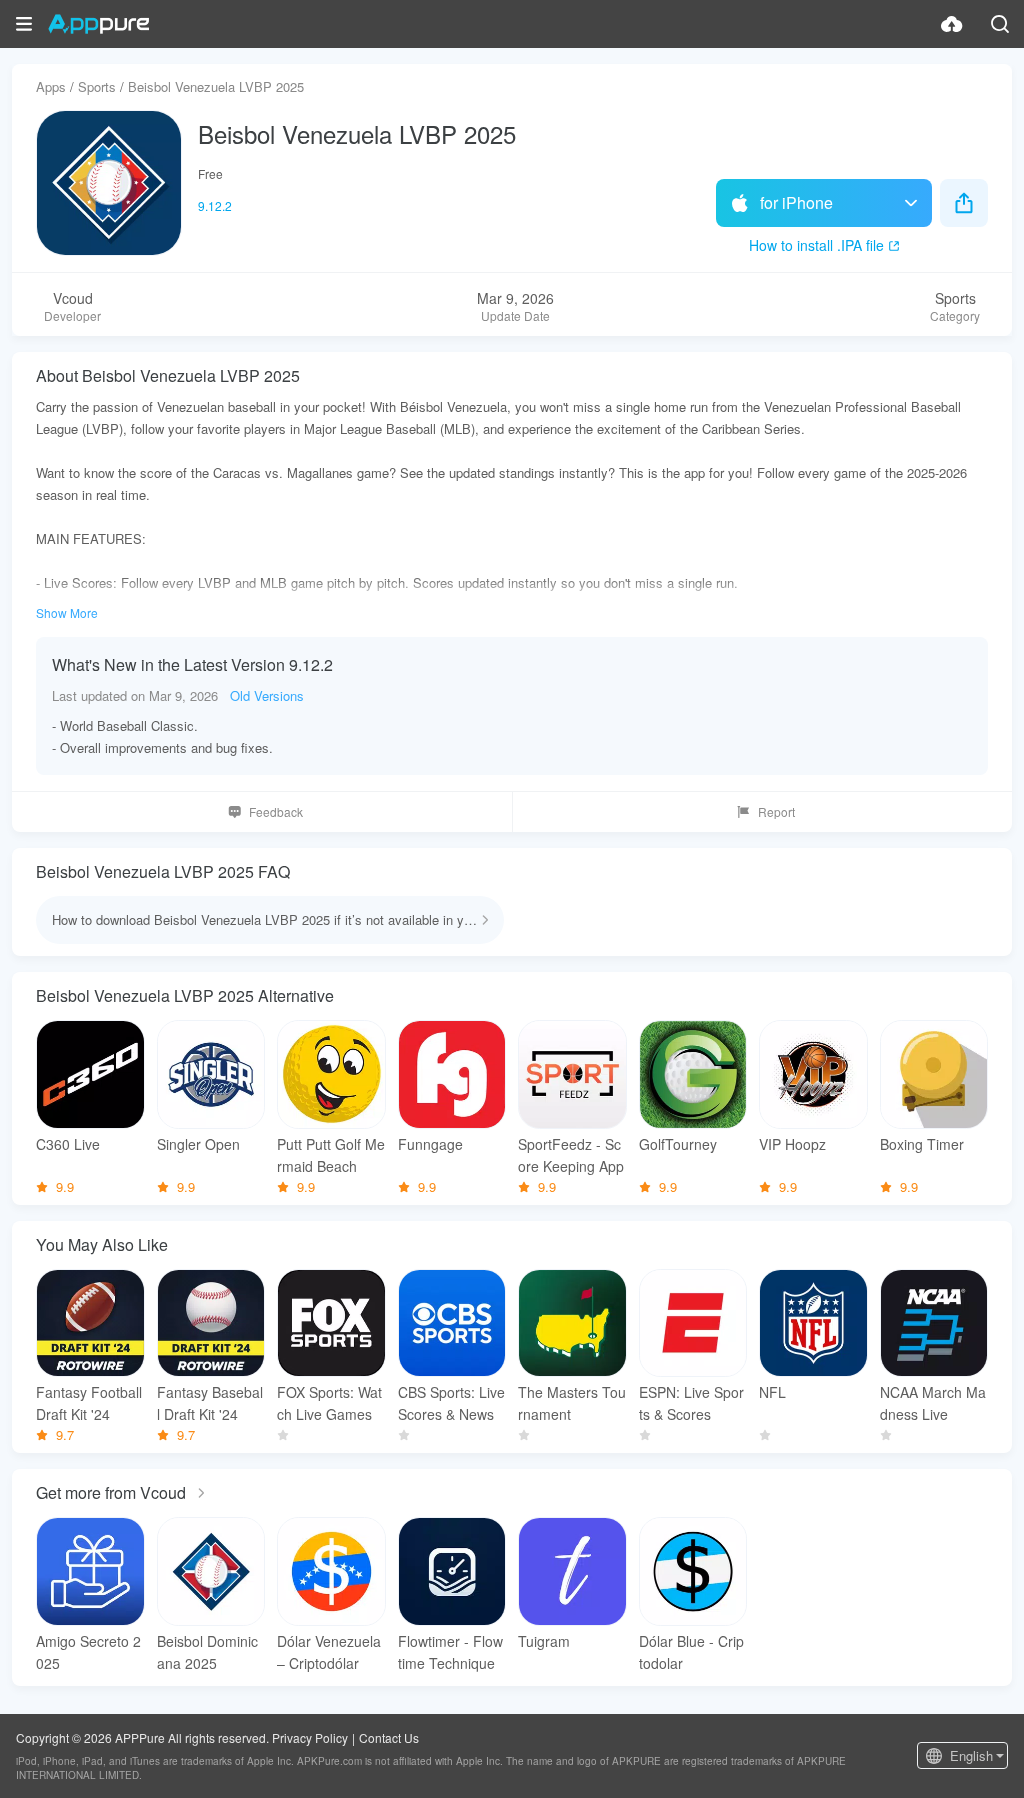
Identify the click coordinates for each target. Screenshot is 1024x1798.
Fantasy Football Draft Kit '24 (89, 1403)
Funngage (430, 1144)
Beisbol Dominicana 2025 (207, 1652)
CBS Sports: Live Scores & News (451, 1403)
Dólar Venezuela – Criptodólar (329, 1652)
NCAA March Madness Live (933, 1403)
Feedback (276, 811)
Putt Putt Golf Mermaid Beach (331, 1155)
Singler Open (198, 1144)
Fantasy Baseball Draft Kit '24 (210, 1403)
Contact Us (389, 1737)
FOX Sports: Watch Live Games (329, 1403)
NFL (772, 1392)
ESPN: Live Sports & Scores (691, 1403)
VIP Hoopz (792, 1144)
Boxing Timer (922, 1144)
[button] (24, 24)
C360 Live (68, 1144)
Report (776, 811)
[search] (1000, 24)
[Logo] (98, 24)
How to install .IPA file (816, 245)
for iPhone (796, 202)
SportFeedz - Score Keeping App (571, 1155)
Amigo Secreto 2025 (88, 1652)
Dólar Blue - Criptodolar (691, 1652)
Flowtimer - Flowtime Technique (450, 1652)
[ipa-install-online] (952, 24)
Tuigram (544, 1641)
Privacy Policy (310, 1737)
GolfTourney (678, 1144)
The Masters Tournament (572, 1403)
